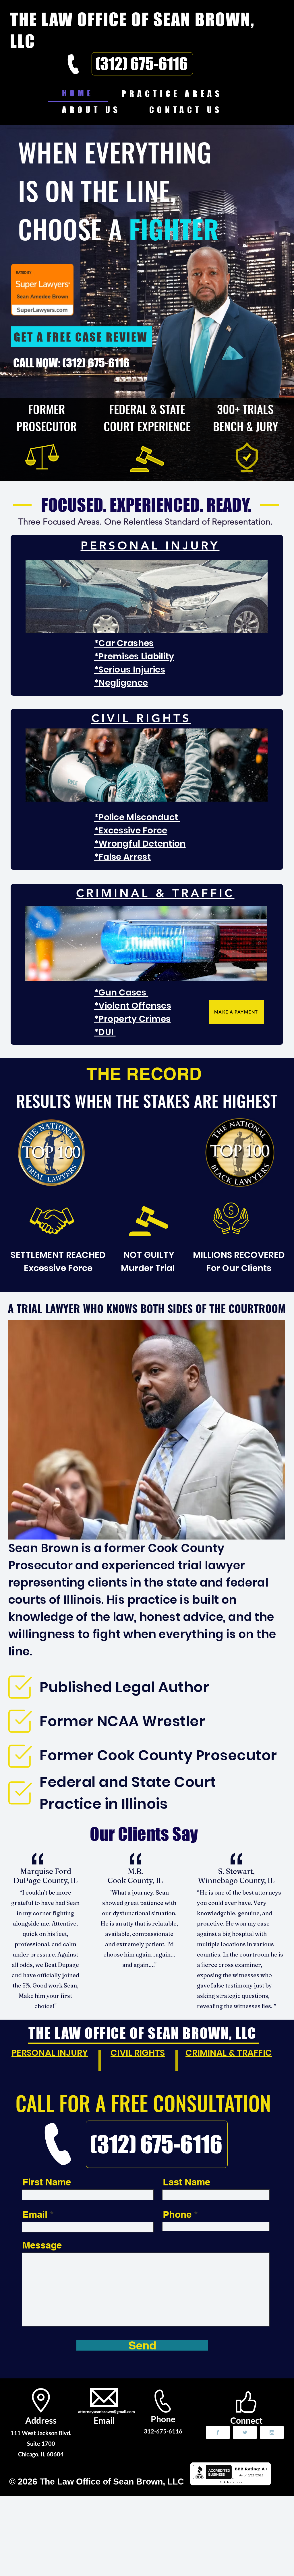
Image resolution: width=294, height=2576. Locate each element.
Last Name (186, 2182)
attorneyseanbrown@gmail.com (107, 2412)
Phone (177, 2214)
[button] (172, 93)
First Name (47, 2182)
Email (35, 2214)
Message (42, 2245)
